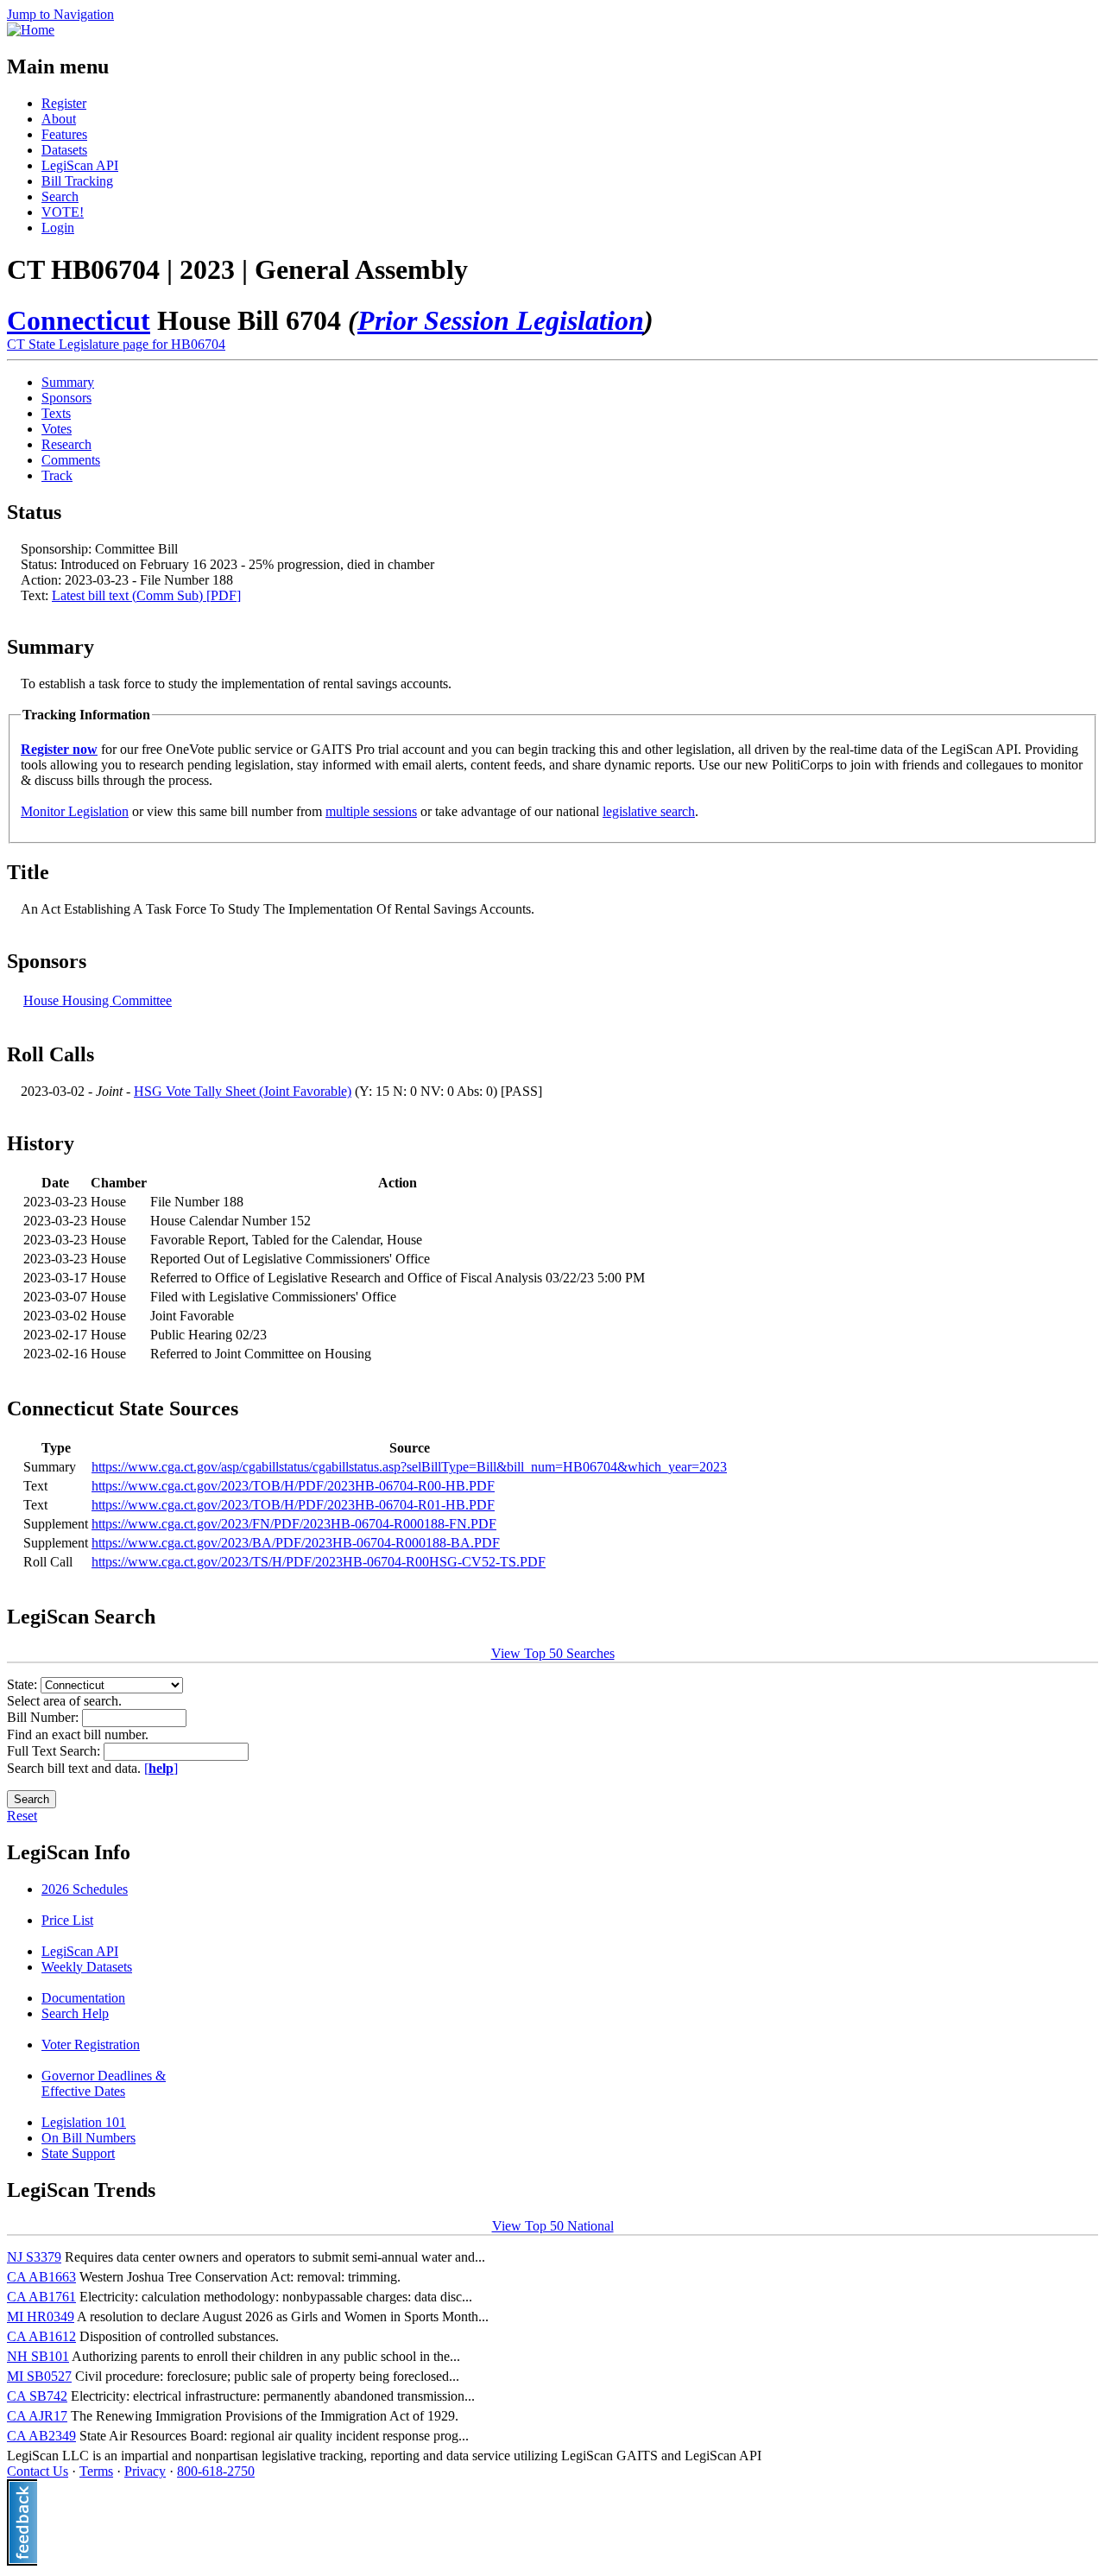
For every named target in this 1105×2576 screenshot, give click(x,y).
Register (64, 103)
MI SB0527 (39, 2376)
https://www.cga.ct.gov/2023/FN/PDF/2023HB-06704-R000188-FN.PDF (294, 1524)
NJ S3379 (34, 2257)
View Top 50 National (553, 2226)
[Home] (31, 30)
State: (24, 1684)
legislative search (649, 811)
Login (58, 228)
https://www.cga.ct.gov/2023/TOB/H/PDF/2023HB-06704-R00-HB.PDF (293, 1486)
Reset (22, 1816)
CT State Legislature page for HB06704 (116, 344)
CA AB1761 (41, 2297)
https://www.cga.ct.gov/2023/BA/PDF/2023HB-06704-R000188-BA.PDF (296, 1543)
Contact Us (38, 2471)
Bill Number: (44, 1717)
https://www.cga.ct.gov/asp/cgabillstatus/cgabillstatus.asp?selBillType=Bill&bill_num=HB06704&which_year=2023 (409, 1467)
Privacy (145, 2471)
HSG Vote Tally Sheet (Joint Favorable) (243, 1091)
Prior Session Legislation (501, 320)
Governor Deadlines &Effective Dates (104, 2083)
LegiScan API (80, 165)
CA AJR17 (37, 2416)
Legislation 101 (84, 2122)
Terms (96, 2471)
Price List (67, 1920)
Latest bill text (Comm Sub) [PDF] (146, 595)
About (59, 119)
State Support (78, 2153)
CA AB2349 (41, 2436)
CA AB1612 (41, 2336)
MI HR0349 (41, 2317)
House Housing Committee (98, 1000)
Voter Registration (91, 2044)
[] (161, 1768)
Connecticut (79, 320)
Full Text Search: (55, 1751)
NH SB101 (38, 2356)
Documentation (83, 1998)
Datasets (64, 150)
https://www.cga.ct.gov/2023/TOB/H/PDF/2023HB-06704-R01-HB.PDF (293, 1505)
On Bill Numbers (88, 2138)
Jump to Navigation (60, 14)
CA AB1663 (41, 2277)
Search (60, 196)
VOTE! (63, 212)
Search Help (75, 2013)
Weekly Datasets (87, 1967)
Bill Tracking (77, 181)
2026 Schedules (85, 1889)
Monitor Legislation (75, 811)
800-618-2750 (216, 2471)
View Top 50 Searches (553, 1653)
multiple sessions (371, 811)
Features (64, 134)
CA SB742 (37, 2396)
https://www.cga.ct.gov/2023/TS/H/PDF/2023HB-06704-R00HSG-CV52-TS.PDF (319, 1562)
